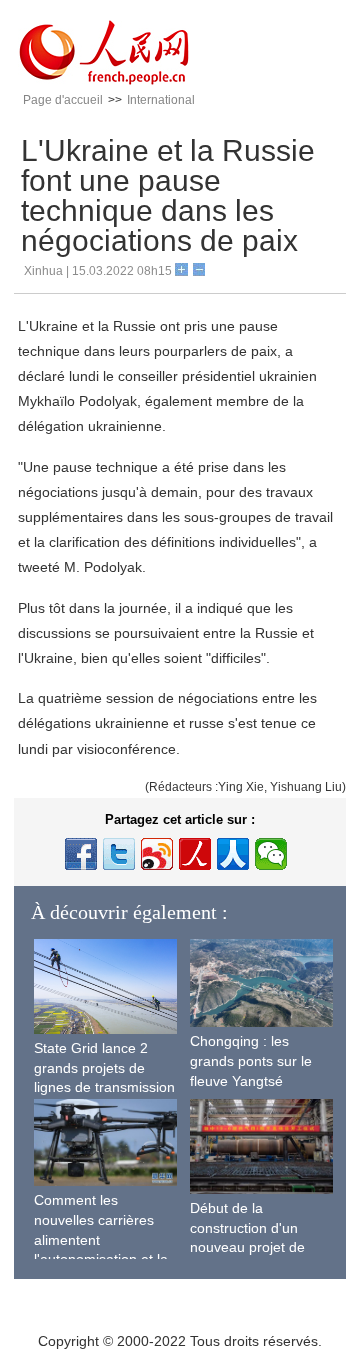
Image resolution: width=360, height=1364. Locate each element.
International (161, 100)
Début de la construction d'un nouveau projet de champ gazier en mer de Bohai (257, 1247)
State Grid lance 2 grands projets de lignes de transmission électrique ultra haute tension (104, 1087)
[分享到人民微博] (195, 854)
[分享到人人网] (233, 854)
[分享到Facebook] (81, 854)
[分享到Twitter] (119, 854)
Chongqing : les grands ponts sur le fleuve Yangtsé (251, 1060)
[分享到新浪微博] (157, 854)
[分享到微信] (271, 854)
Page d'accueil (63, 100)
